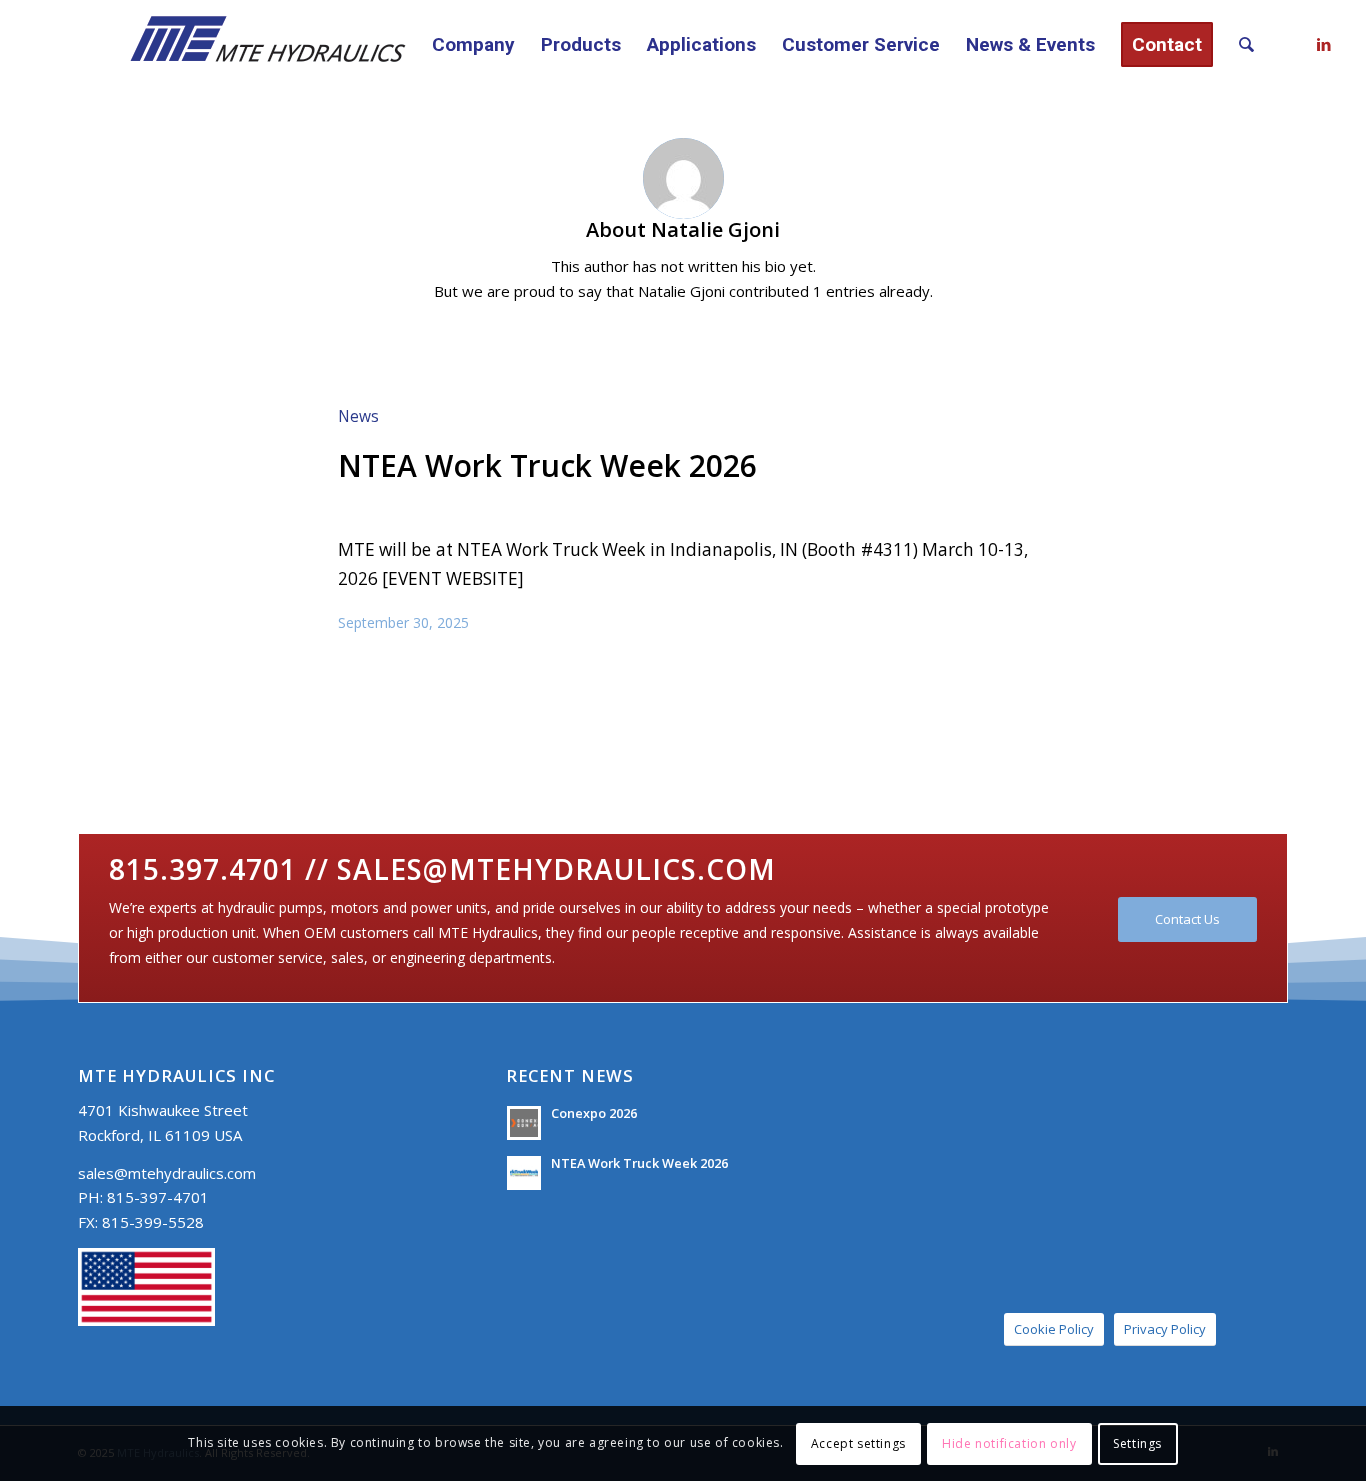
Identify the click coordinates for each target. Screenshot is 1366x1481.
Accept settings (858, 1442)
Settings (1137, 1442)
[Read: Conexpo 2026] (524, 1123)
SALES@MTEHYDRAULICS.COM (556, 869)
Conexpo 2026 (594, 1113)
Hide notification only (1009, 1442)
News (358, 416)
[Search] (1246, 45)
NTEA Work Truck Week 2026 (547, 465)
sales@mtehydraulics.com (167, 1173)
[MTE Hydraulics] (244, 45)
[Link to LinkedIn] (1324, 44)
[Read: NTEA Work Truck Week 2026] (524, 1173)
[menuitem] (473, 45)
